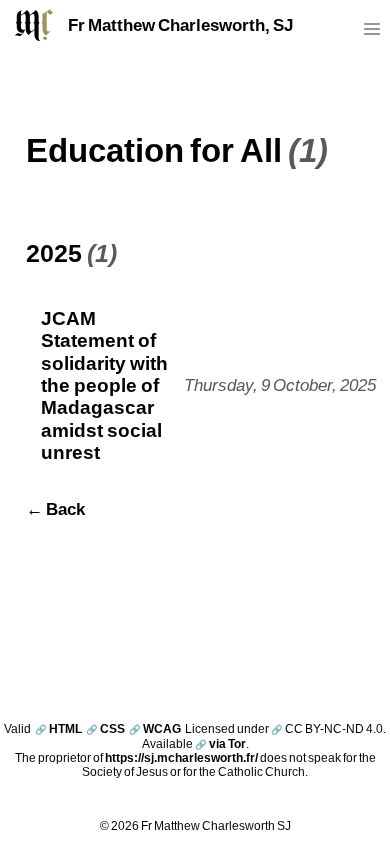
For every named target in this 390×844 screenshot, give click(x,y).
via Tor (220, 743)
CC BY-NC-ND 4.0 (327, 728)
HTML (58, 728)
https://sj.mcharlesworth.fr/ (181, 757)
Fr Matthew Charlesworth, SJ (180, 25)
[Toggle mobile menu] (371, 33)
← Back (55, 509)
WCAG (155, 728)
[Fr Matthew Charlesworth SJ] (34, 25)
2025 (54, 252)
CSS (105, 728)
